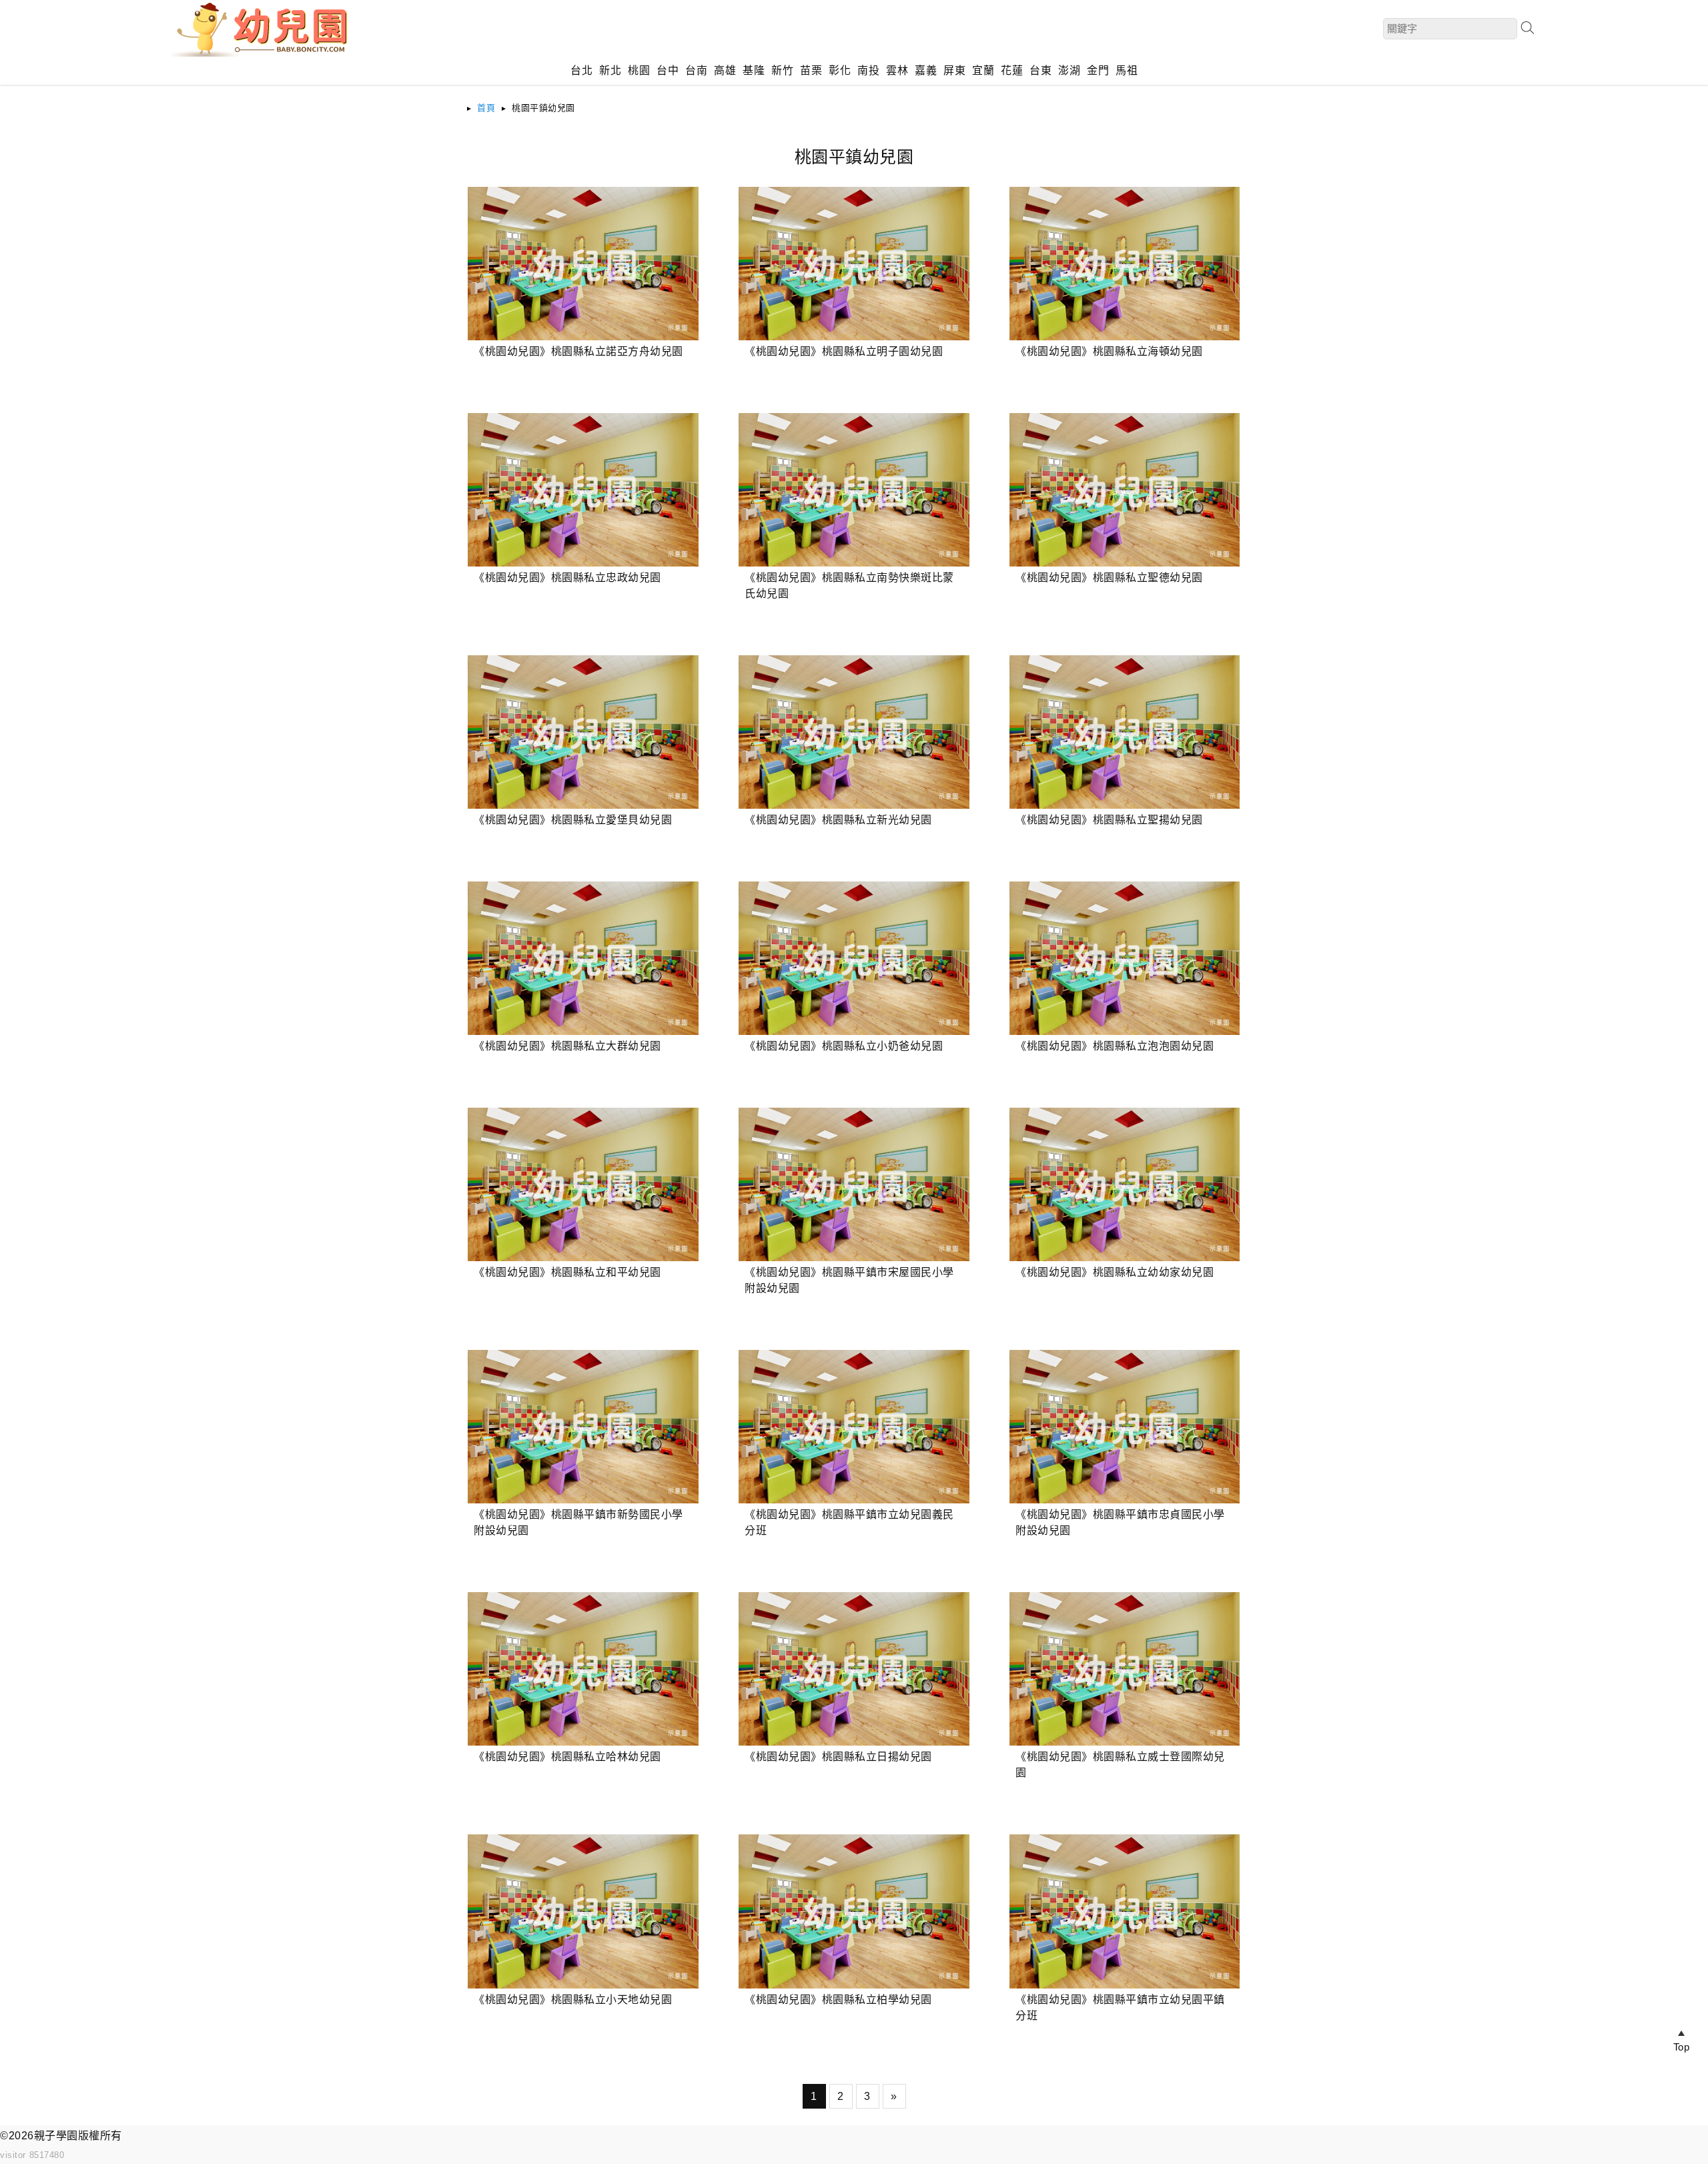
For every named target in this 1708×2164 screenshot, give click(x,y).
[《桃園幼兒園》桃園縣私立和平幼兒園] (583, 1184)
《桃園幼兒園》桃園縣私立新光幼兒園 (838, 820)
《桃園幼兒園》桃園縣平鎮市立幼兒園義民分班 (849, 1522)
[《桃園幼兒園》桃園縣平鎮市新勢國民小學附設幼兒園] (583, 1427)
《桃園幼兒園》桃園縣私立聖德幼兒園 (1109, 578)
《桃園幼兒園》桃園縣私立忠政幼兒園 (567, 578)
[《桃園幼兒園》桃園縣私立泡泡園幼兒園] (1125, 958)
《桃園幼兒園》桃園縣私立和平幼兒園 (567, 1272)
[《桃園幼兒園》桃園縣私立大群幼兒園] (583, 958)
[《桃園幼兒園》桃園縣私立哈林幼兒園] (583, 1669)
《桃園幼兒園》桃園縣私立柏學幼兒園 (838, 2000)
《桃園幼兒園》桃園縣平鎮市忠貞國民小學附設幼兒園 (1120, 1522)
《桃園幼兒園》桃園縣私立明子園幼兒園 (844, 351)
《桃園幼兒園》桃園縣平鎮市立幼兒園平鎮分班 (1120, 2008)
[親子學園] (264, 53)
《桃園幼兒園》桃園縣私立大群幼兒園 (567, 1046)
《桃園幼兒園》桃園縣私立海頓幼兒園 (1109, 351)
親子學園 (56, 2136)
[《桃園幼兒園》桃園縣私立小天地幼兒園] (583, 1911)
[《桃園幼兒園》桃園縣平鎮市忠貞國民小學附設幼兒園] (1125, 1427)
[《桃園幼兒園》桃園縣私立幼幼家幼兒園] (1125, 1184)
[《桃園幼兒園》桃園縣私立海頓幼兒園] (1125, 264)
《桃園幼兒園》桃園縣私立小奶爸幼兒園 (844, 1046)
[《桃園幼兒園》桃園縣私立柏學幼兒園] (854, 1911)
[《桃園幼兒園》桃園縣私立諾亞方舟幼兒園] (583, 264)
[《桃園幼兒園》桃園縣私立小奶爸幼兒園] (854, 958)
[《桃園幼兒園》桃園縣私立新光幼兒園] (854, 732)
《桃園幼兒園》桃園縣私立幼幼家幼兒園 (1115, 1272)
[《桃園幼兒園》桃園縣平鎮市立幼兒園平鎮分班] (1125, 1911)
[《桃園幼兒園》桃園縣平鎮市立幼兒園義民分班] (854, 1427)
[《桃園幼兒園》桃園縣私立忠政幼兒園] (583, 490)
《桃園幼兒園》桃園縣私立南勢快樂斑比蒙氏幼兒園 (849, 586)
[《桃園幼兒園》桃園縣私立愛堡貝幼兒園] (583, 732)
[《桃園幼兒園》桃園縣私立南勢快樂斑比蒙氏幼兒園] (854, 490)
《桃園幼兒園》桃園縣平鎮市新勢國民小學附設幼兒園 (578, 1522)
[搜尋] (1527, 28)
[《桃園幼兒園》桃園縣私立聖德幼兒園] (1125, 490)
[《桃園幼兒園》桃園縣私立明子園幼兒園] (854, 264)
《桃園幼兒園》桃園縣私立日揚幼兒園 (838, 1757)
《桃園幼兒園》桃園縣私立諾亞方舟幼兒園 (578, 351)
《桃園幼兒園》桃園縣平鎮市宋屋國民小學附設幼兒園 (849, 1280)
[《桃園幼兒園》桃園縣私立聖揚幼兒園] (1125, 732)
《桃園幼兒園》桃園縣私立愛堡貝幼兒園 (573, 820)
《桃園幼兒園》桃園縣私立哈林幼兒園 (567, 1757)
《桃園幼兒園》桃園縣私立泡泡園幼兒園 (1115, 1046)
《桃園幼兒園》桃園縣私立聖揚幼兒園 (1109, 820)
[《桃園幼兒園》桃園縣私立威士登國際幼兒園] (1125, 1669)
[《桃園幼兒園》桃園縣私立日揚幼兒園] (854, 1669)
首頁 (486, 108)
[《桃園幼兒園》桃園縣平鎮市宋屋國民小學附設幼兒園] (854, 1184)
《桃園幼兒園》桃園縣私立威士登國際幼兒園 (1120, 1765)
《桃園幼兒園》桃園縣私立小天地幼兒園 (573, 2000)
